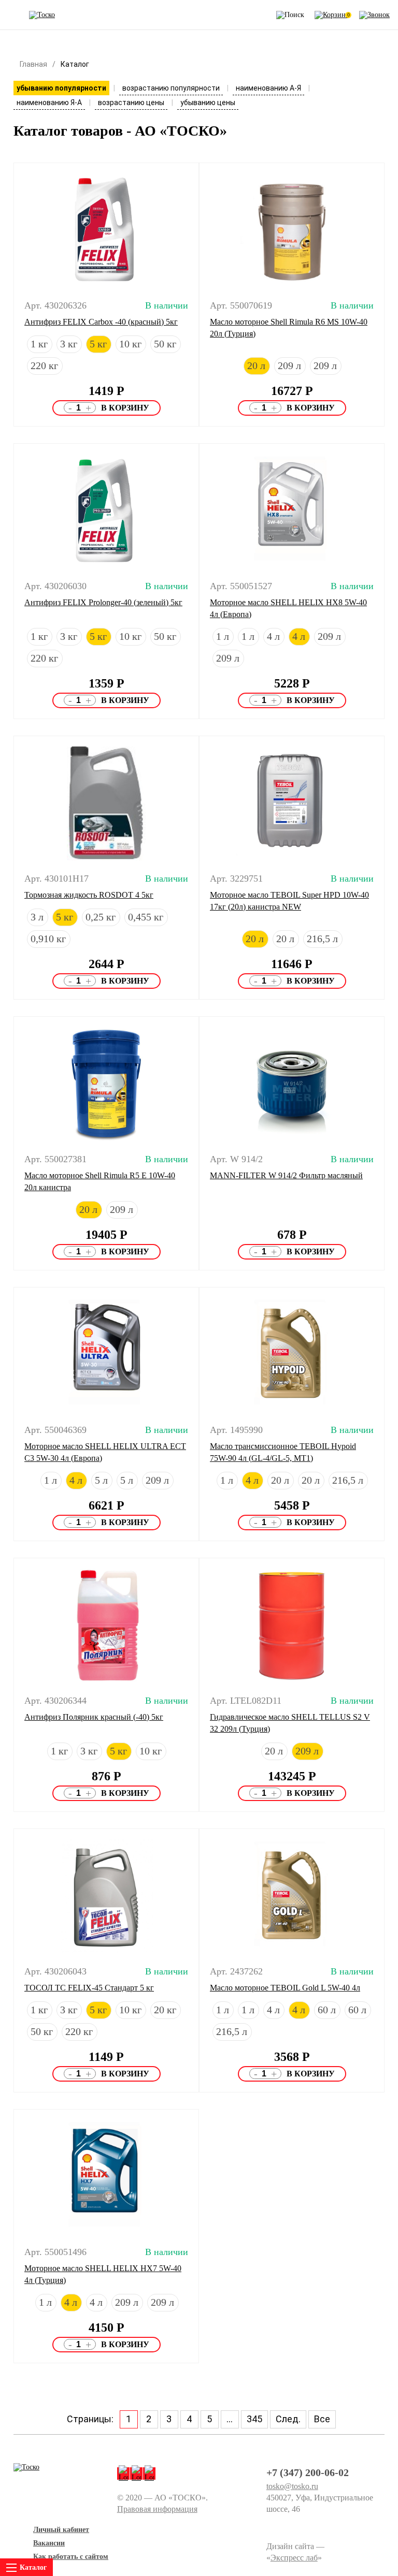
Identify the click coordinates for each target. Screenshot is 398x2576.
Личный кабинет (61, 2530)
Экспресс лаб (294, 2558)
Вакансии (49, 2543)
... (230, 2419)
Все (322, 2419)
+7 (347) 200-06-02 (308, 2472)
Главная (33, 64)
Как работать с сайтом (71, 2557)
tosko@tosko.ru (292, 2486)
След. (288, 2419)
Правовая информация (157, 2509)
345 (254, 2419)
